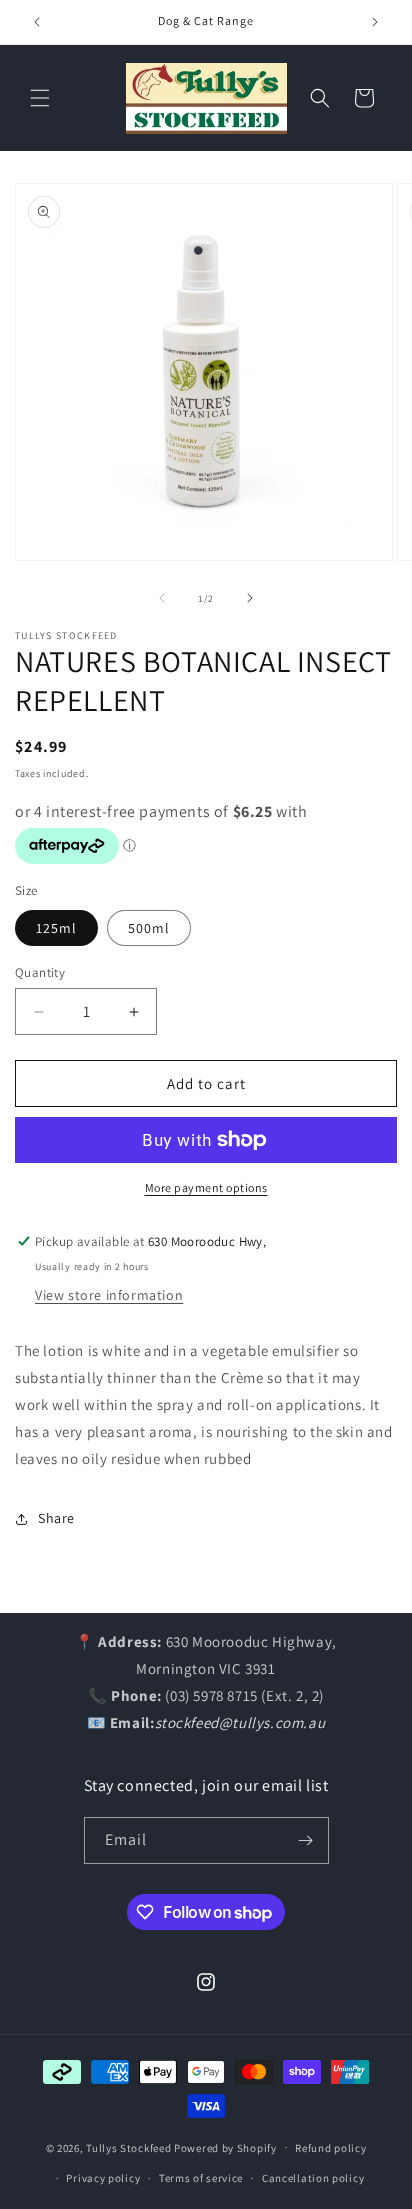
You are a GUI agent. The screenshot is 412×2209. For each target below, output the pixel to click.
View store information (109, 1295)
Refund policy (330, 2148)
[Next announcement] (375, 22)
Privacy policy (103, 2178)
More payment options (206, 1187)
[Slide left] (162, 598)
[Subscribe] (306, 1840)
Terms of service (201, 2178)
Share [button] (56, 1518)
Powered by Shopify (225, 2147)
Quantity (40, 972)
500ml (149, 928)
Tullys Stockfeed (128, 2147)
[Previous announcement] (37, 22)
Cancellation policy (313, 2178)
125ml (56, 928)
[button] (40, 98)
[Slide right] (250, 598)
